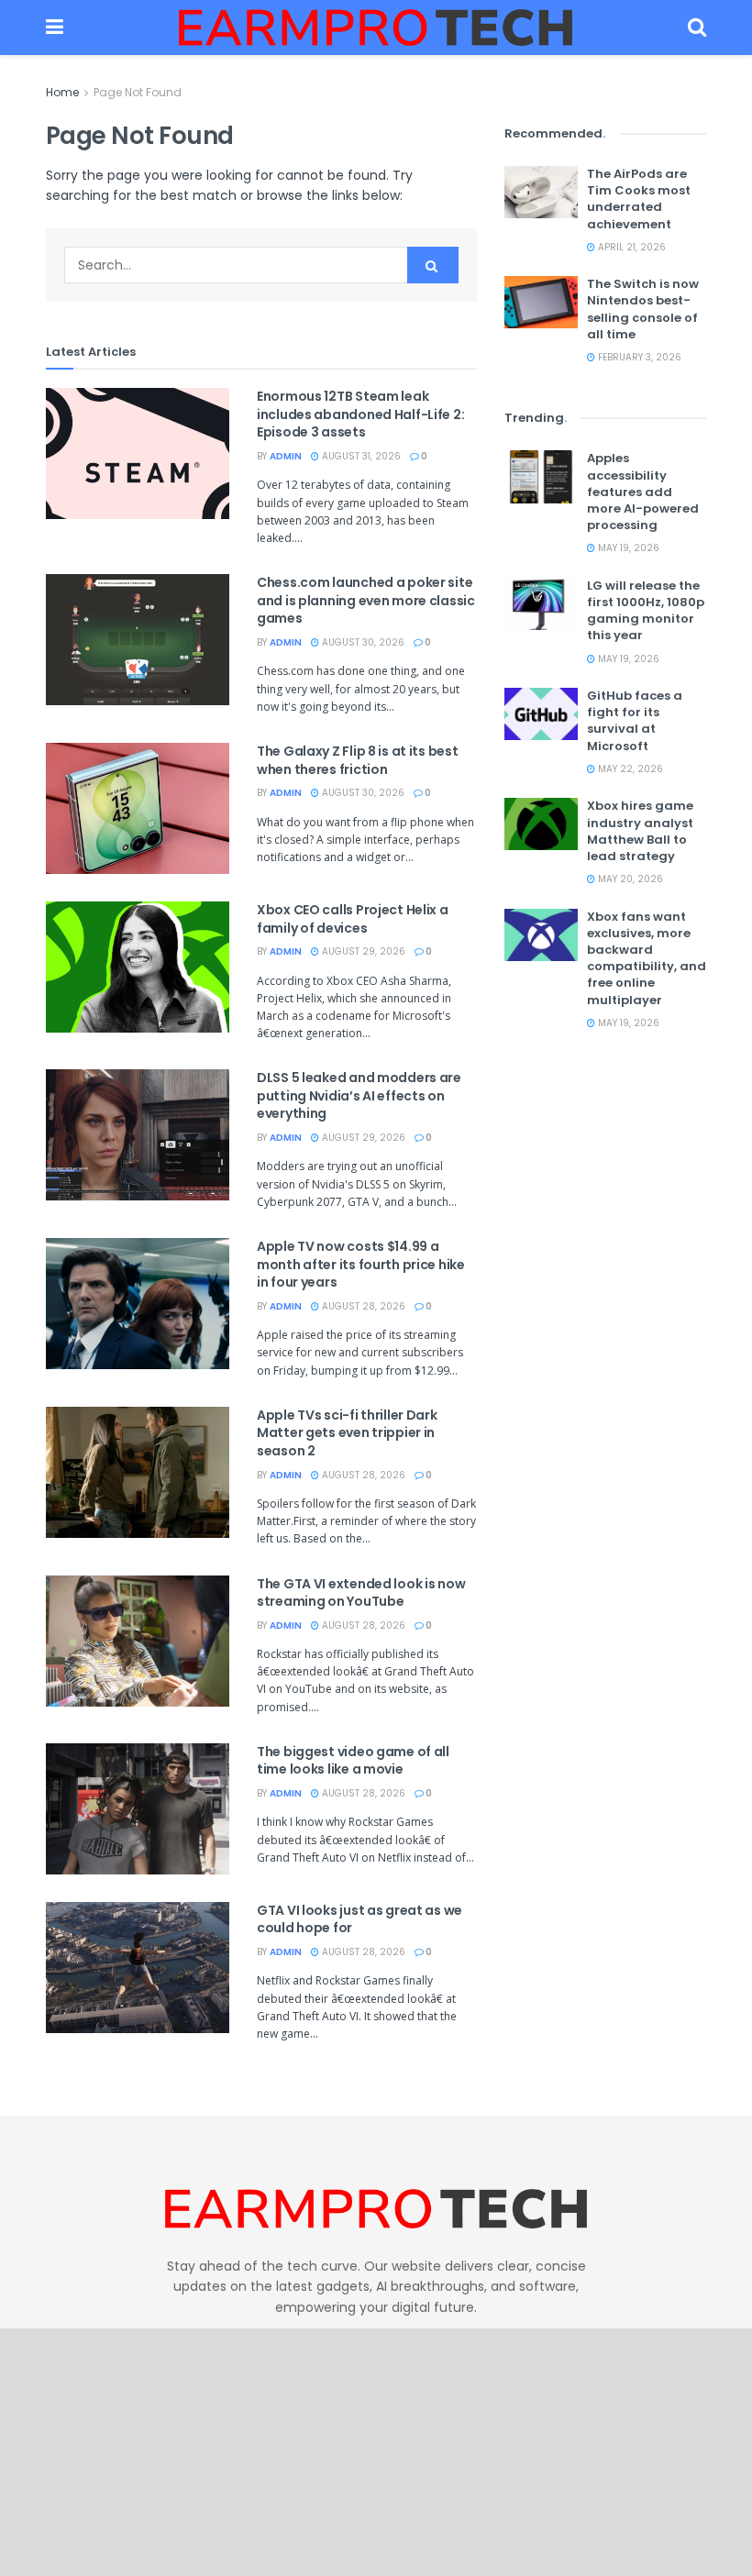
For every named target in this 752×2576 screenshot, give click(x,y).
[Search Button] (697, 28)
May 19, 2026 (627, 548)
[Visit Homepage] (376, 28)
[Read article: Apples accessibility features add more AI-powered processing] (541, 476)
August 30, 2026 (362, 642)
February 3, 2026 (638, 357)
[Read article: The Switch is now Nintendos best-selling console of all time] (541, 302)
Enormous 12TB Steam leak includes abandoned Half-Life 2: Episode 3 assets (360, 414)
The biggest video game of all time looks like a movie (353, 1761)
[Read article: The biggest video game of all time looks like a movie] (138, 1809)
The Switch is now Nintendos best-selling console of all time (643, 309)
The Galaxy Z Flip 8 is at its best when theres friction (357, 760)
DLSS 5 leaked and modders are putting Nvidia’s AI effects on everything (359, 1095)
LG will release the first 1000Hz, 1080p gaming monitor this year (646, 611)
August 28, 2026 (362, 1306)
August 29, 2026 (362, 951)
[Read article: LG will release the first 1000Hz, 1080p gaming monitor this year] (541, 604)
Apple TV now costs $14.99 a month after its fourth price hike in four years (361, 1264)
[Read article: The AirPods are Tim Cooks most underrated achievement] (541, 192)
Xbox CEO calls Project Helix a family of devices (353, 919)
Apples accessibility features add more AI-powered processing (643, 492)
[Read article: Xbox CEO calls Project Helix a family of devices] (138, 967)
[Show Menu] (55, 28)
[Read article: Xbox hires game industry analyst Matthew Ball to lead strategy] (541, 824)
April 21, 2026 (630, 247)
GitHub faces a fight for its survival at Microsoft (635, 721)
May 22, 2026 (629, 769)
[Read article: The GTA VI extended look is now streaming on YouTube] (138, 1641)
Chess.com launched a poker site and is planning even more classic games (366, 600)
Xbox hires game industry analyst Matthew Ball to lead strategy (640, 831)
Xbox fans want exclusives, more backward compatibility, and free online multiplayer (647, 958)
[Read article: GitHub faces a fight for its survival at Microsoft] (541, 714)
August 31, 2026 (360, 456)
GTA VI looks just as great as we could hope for (359, 1919)
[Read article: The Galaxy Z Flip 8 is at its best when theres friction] (138, 808)
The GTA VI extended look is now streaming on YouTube (361, 1593)
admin (286, 456)
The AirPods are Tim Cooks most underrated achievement (639, 199)
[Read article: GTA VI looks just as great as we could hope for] (138, 1968)
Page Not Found (138, 92)
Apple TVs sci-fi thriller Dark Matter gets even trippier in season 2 (347, 1433)
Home (62, 92)
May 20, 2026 (629, 879)
